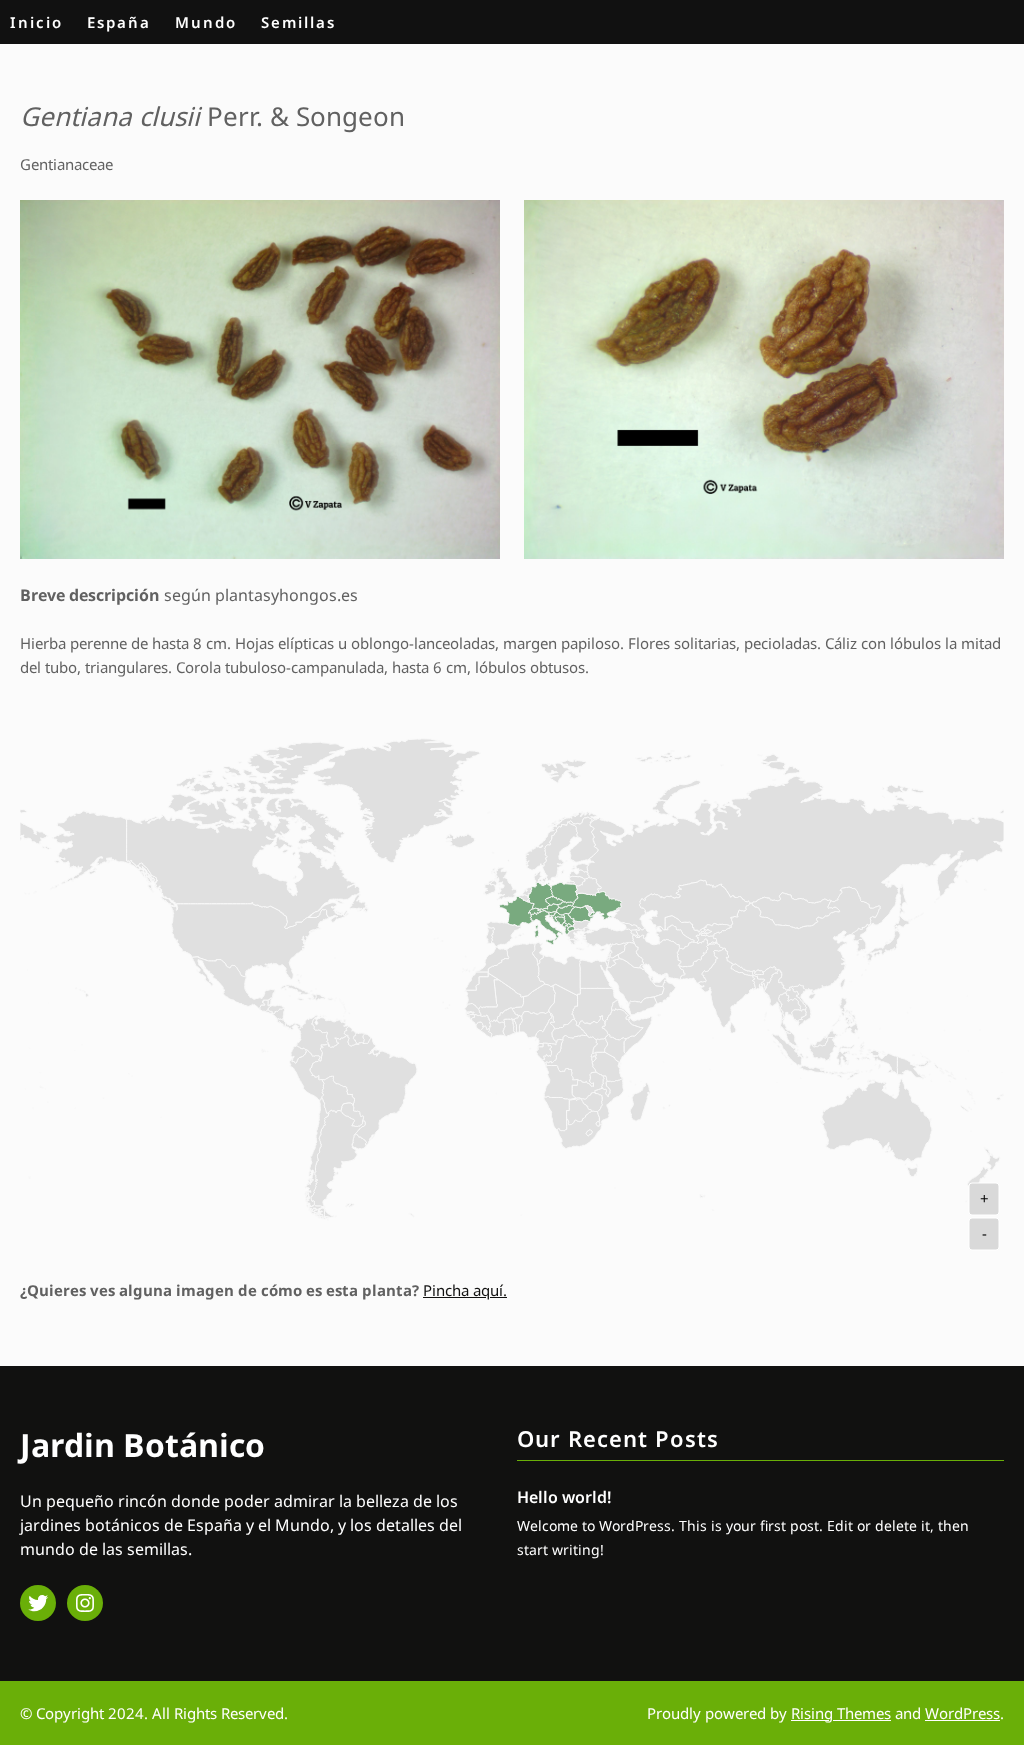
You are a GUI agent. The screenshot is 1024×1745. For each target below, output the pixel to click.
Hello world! (564, 1497)
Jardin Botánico (142, 1444)
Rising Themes (841, 1713)
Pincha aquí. (465, 1290)
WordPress (962, 1713)
